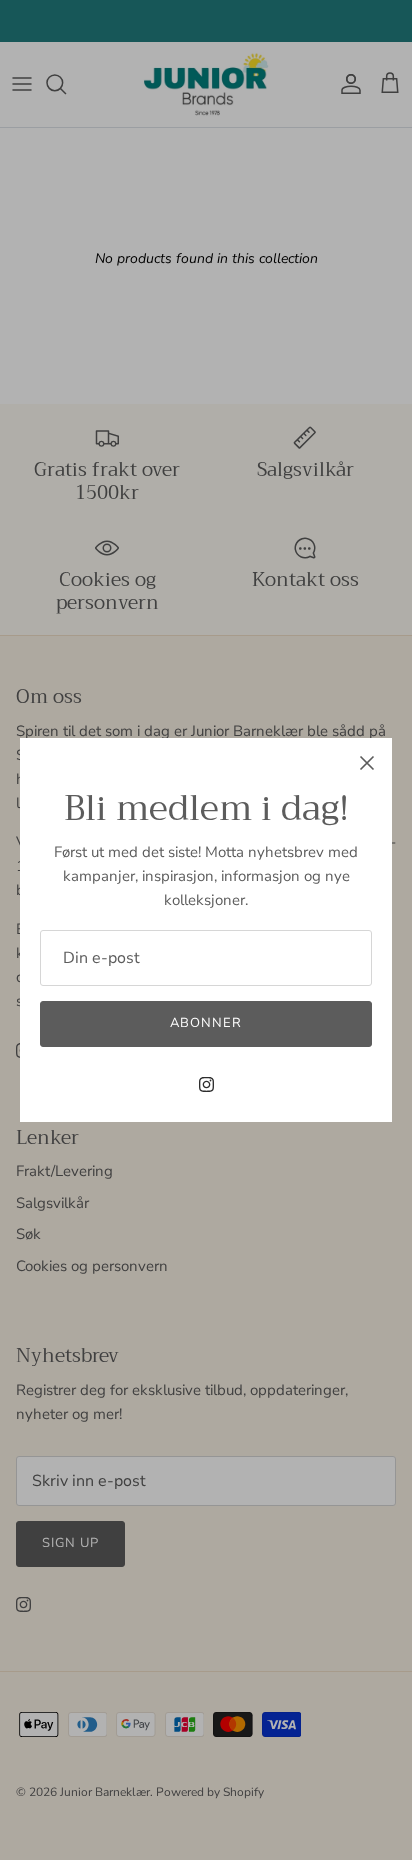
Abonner (206, 1023)
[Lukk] (367, 763)
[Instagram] (206, 1084)
